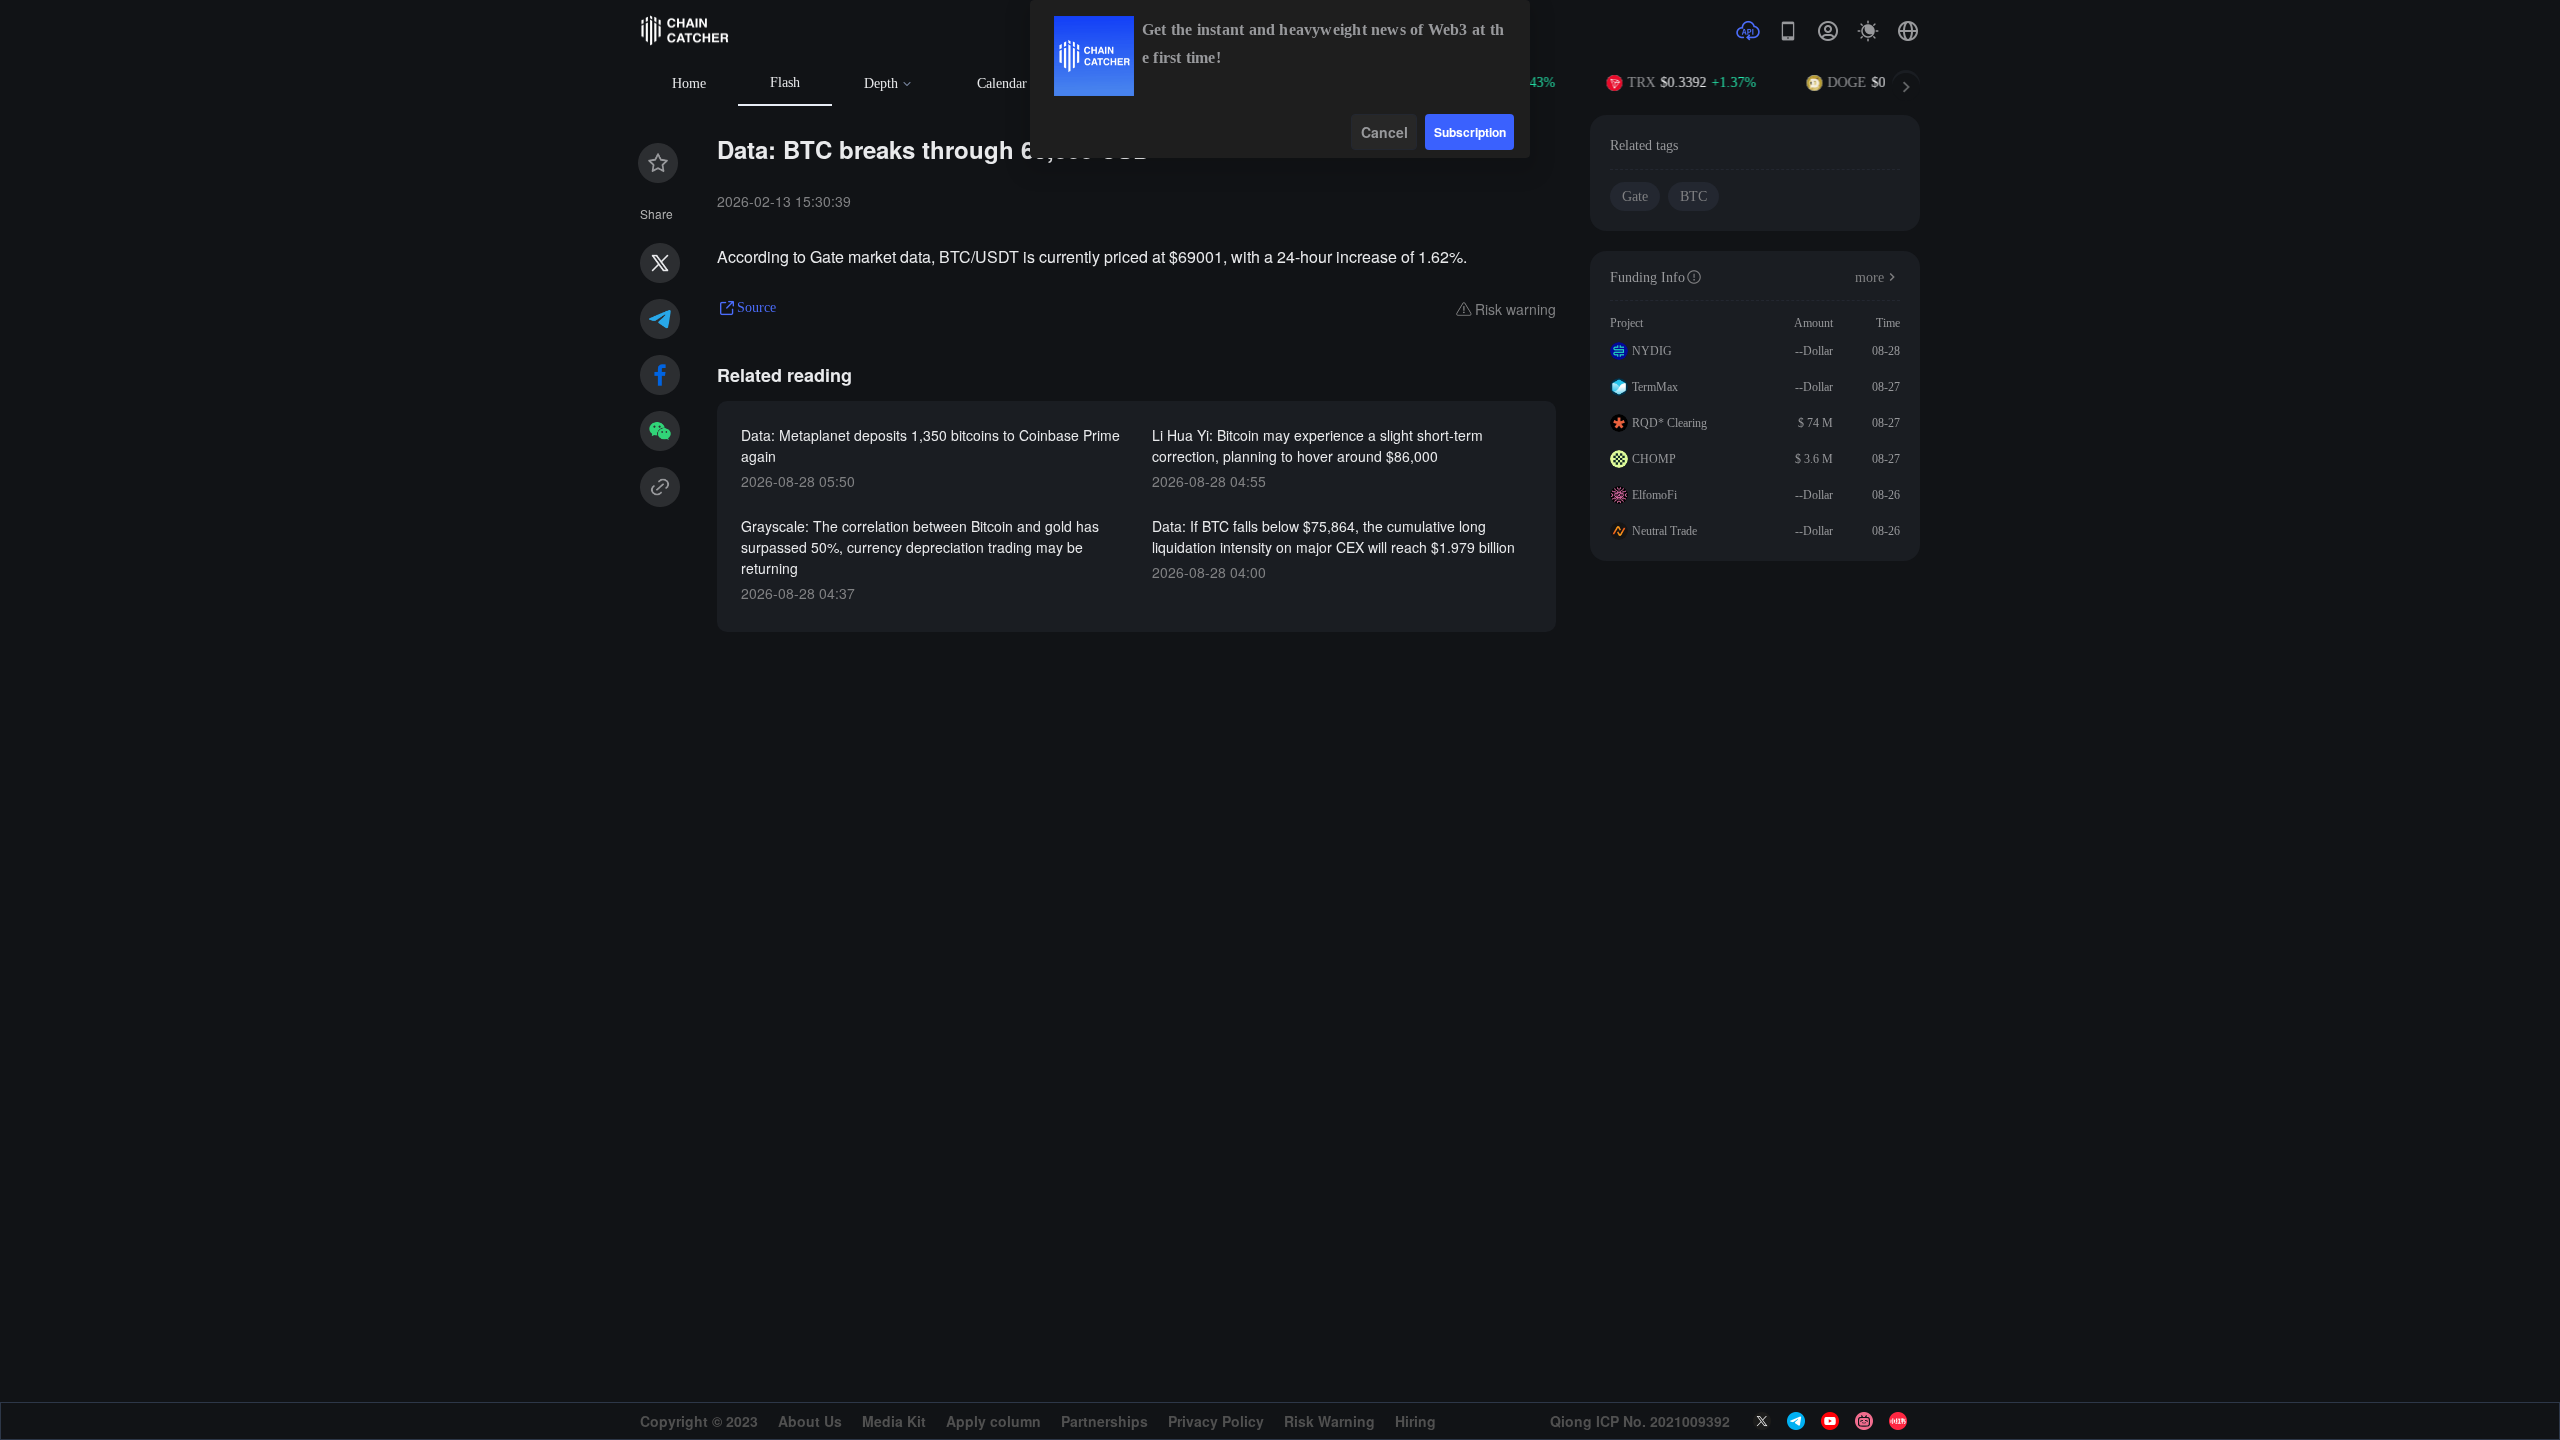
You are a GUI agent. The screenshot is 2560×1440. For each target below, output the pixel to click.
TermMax (1655, 387)
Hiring (1415, 1421)
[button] (1908, 31)
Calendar (1002, 83)
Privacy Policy (1216, 1421)
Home (689, 83)
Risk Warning (1329, 1421)
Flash (785, 82)
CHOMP (1654, 459)
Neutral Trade (1664, 531)
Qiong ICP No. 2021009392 (1640, 1421)
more (1869, 277)
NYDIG (1652, 351)
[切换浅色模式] (1868, 31)
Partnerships (1104, 1421)
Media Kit (894, 1421)
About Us (810, 1421)
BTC (1693, 196)
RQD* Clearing (1669, 423)
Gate (1635, 196)
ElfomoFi (1654, 495)
